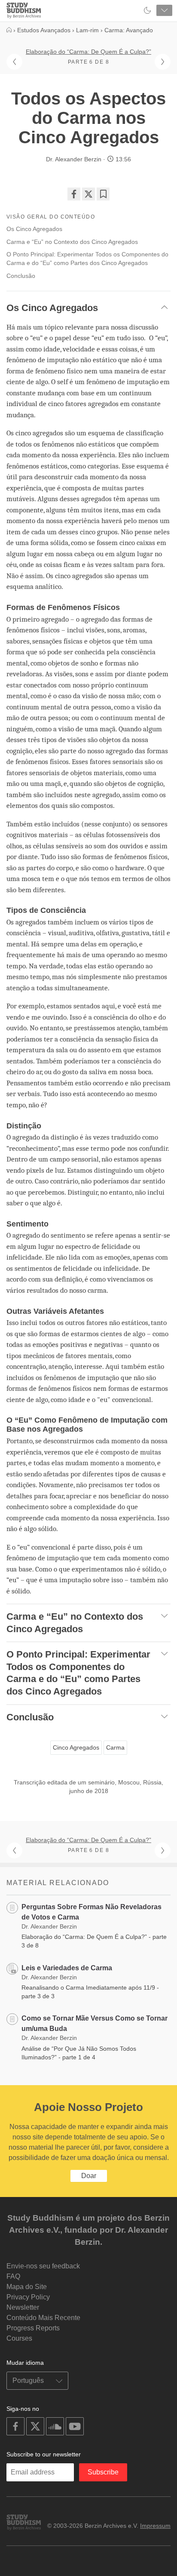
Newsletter (23, 2307)
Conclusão (21, 276)
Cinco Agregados (76, 1747)
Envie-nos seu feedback (43, 2266)
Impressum (155, 2526)
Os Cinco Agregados (34, 229)
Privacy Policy (28, 2297)
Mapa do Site (27, 2287)
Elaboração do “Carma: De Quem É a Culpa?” (88, 52)
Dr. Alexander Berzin (74, 159)
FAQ (13, 2276)
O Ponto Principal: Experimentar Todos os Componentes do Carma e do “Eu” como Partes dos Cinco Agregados (87, 259)
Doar (89, 2176)
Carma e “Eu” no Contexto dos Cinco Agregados (72, 242)
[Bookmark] (103, 194)
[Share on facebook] (74, 194)
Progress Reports (33, 2328)
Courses (19, 2338)
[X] (88, 194)
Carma (115, 1747)
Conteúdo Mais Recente (43, 2318)
